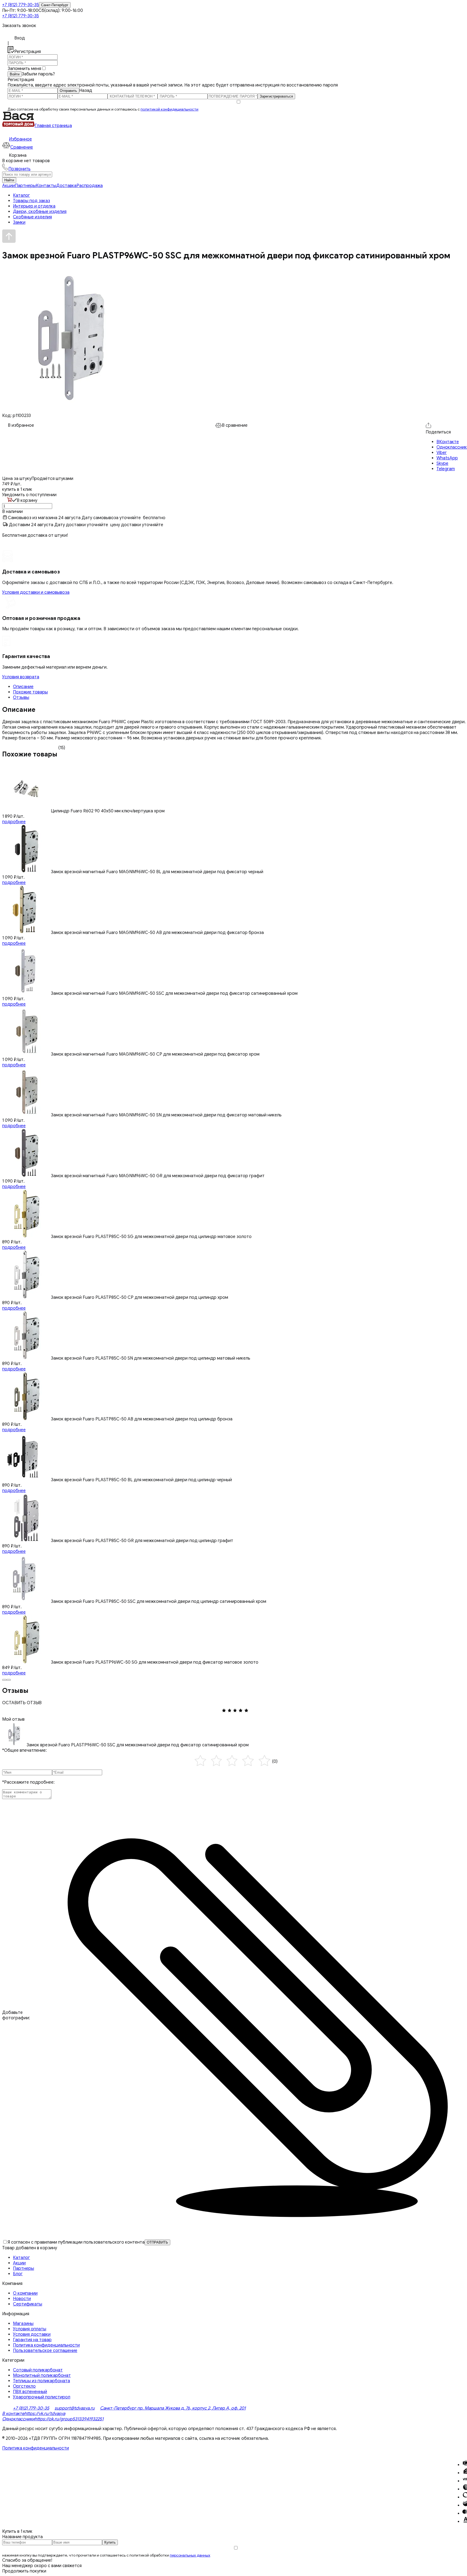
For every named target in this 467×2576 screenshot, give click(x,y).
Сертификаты (28, 2304)
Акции (9, 186)
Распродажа (90, 186)
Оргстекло (24, 2386)
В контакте (13, 2414)
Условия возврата (21, 677)
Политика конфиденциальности (46, 2345)
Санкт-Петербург (55, 5)
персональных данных (190, 2555)
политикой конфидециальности (169, 109)
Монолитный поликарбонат (42, 2375)
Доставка (66, 186)
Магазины (23, 2324)
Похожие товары (30, 692)
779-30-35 (21, 5)
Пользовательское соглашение (45, 2351)
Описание (23, 687)
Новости (22, 2299)
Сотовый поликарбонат (38, 2370)
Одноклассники (18, 2419)
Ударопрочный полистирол (42, 2397)
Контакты (46, 186)
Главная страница (53, 126)
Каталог (21, 2258)
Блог (18, 2274)
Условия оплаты (30, 2329)
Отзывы (21, 698)
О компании (25, 2293)
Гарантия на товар (32, 2340)
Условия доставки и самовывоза (36, 592)
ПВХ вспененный (30, 2392)
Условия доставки (32, 2334)
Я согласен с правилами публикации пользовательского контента (76, 2242)
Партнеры (25, 186)
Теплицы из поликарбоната (41, 2381)
